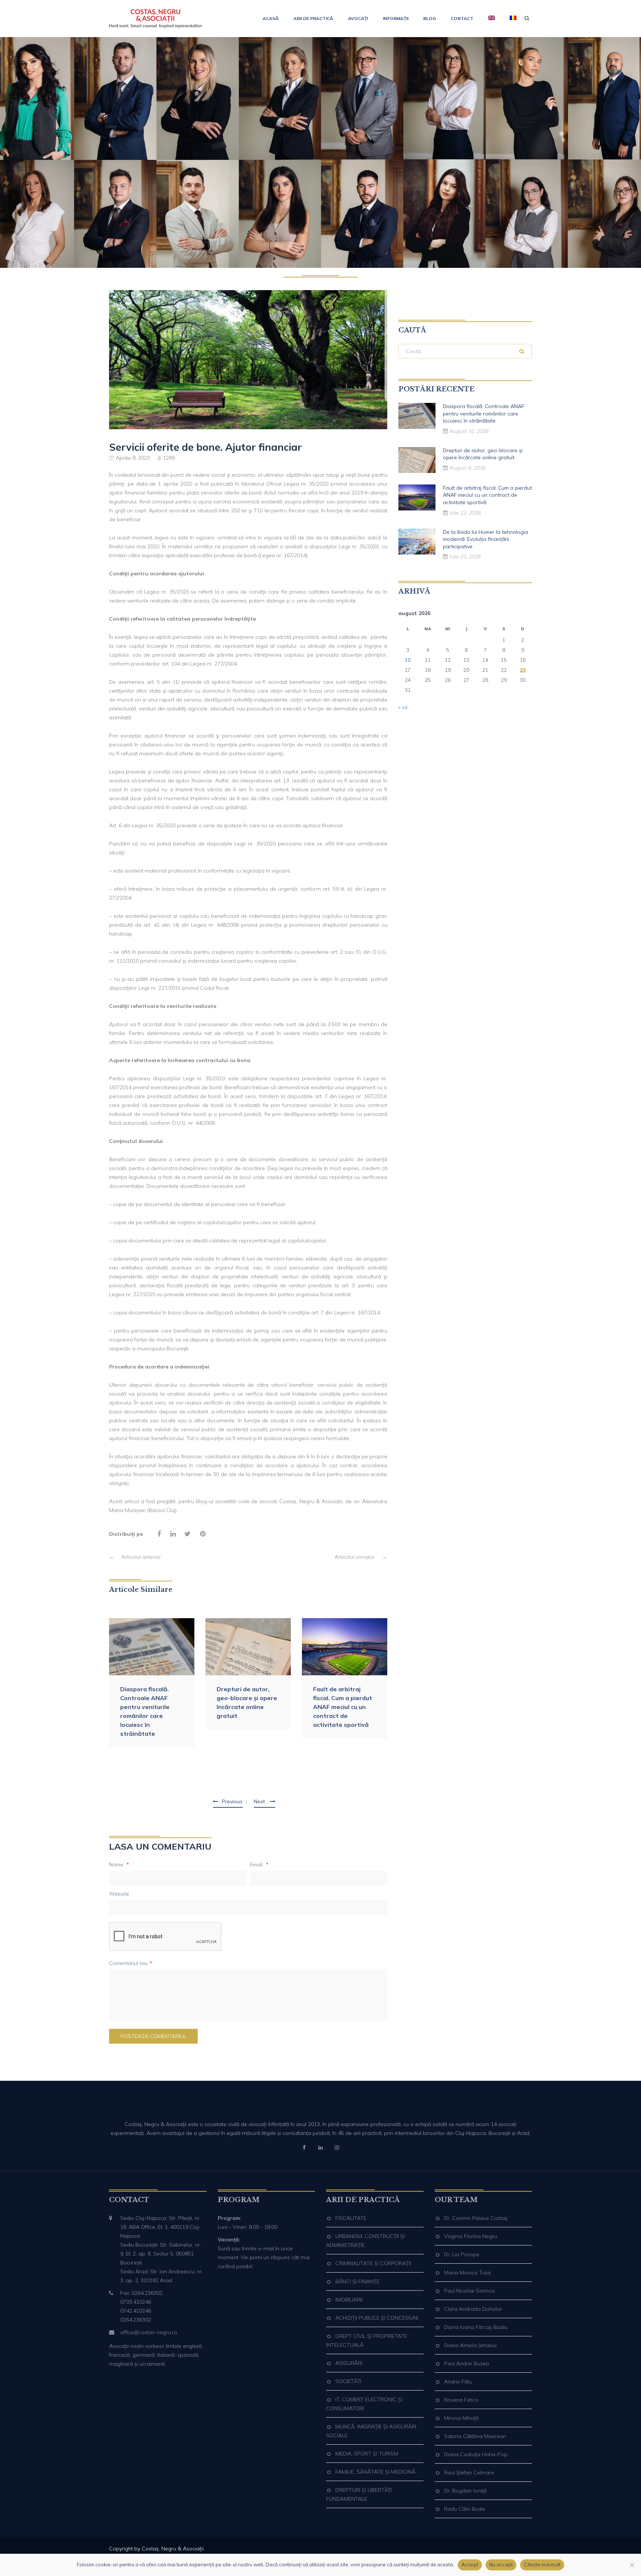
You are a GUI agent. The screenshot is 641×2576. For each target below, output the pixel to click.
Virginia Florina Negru (471, 2236)
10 (408, 660)
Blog (430, 18)
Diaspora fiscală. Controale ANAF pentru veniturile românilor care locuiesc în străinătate (145, 1711)
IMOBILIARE (349, 2300)
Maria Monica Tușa (467, 2273)
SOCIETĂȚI (348, 2381)
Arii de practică (313, 18)
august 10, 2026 (469, 431)
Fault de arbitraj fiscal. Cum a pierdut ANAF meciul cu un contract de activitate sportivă (343, 1707)
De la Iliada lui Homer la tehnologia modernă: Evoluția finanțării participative (486, 539)
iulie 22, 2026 (465, 513)
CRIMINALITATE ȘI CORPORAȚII (373, 2263)
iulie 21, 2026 (465, 556)
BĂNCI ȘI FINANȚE (357, 2281)
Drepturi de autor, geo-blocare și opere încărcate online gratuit (247, 1702)
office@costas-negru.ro (149, 2332)
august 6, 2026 (468, 468)
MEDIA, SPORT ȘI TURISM (367, 2454)
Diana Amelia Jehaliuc (471, 2345)
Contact (462, 18)
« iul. (403, 707)
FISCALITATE (351, 2218)
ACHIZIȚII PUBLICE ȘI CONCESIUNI (377, 2318)
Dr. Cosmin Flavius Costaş (476, 2218)
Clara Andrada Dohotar (473, 2309)
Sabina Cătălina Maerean (475, 2436)
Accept (470, 2564)
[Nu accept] (632, 2565)
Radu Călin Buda (464, 2509)
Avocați (358, 18)
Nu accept (501, 2564)
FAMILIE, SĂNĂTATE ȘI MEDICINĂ (375, 2472)
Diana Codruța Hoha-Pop (476, 2454)
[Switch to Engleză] (492, 19)
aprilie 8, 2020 (133, 458)
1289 (169, 458)
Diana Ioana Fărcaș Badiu (476, 2327)
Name (119, 1864)
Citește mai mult (542, 2564)
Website (119, 1894)
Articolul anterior (135, 1557)
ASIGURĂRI (349, 2363)
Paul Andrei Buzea (466, 2363)
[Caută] (522, 351)
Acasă (271, 18)
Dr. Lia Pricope (462, 2254)
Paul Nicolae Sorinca (469, 2291)
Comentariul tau (131, 1963)
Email (259, 1864)
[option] (152, 1683)
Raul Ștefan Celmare (469, 2472)
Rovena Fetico (461, 2400)
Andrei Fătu (458, 2382)
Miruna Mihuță (461, 2418)
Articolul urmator (361, 1557)
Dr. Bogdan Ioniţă (465, 2491)
